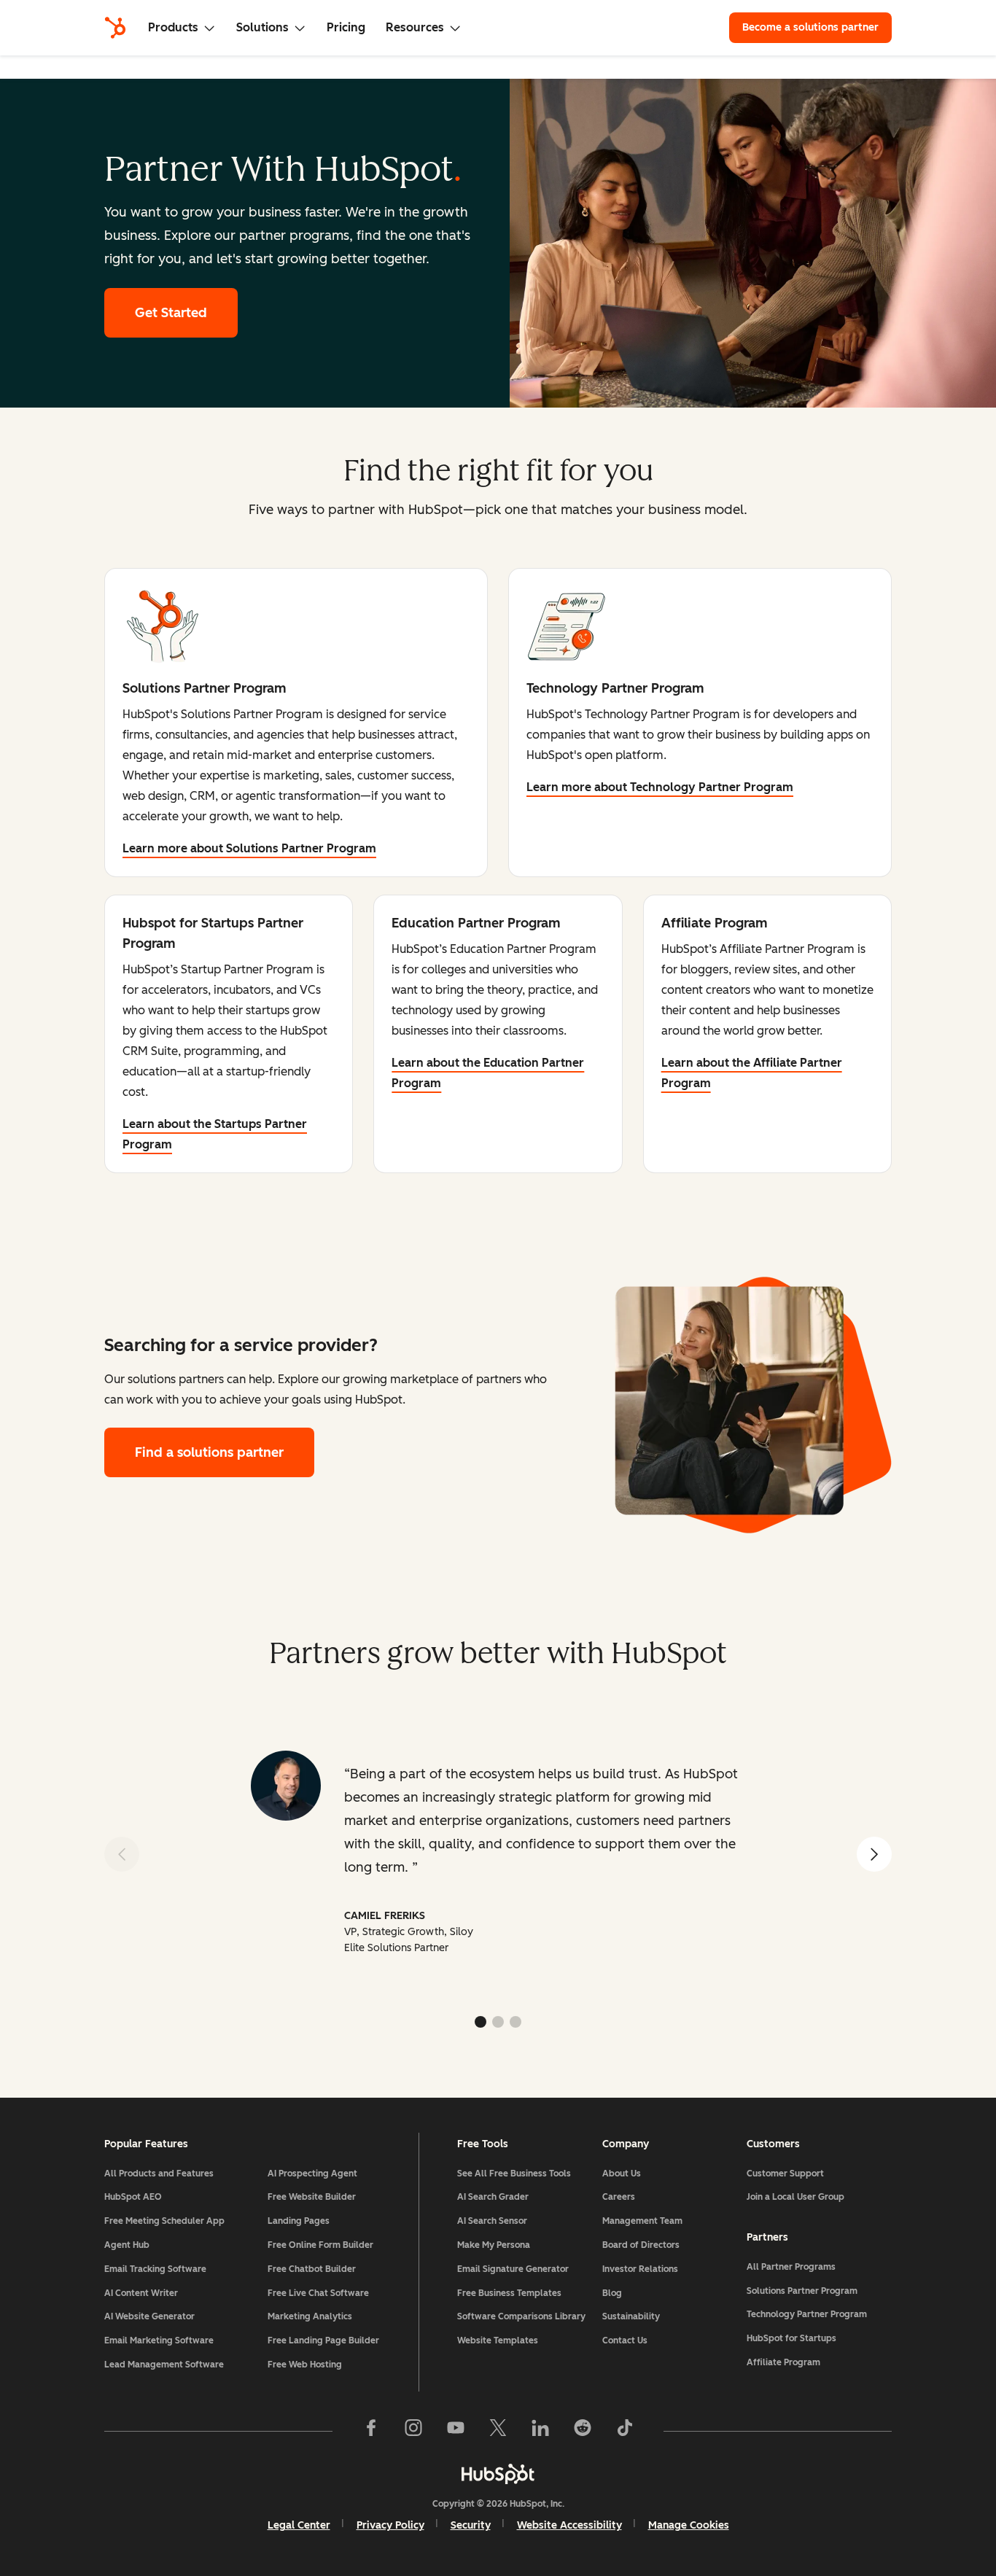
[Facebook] (371, 2431)
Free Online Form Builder (320, 2245)
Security (471, 2525)
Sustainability (631, 2316)
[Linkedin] (540, 2431)
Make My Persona (494, 2245)
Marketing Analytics (310, 2316)
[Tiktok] (625, 2431)
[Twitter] (498, 2431)
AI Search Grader (493, 2197)
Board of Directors (641, 2245)
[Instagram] (413, 2431)
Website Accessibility (569, 2525)
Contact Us (625, 2340)
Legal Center (299, 2525)
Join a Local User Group (795, 2197)
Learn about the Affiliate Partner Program (752, 1073)
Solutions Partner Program (802, 2291)
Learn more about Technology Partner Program (660, 787)
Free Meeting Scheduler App (164, 2221)
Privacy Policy (390, 2525)
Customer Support (785, 2174)
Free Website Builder (312, 2197)
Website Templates (498, 2340)
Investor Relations (640, 2269)
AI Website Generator (149, 2316)
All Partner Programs (791, 2267)
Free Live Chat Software (318, 2293)
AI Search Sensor (492, 2221)
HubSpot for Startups (791, 2338)
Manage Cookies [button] (689, 2525)
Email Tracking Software (155, 2269)
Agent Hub (127, 2245)
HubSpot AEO (133, 2197)
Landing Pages (299, 2221)
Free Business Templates (509, 2293)
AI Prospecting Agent (312, 2174)
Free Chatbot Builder (312, 2269)
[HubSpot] (115, 28)
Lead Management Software (164, 2365)
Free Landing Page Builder (323, 2340)
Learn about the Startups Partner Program (215, 1134)
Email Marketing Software (159, 2340)
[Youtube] (456, 2431)
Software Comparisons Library (521, 2316)
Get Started (171, 313)
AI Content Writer (141, 2293)
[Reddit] (583, 2431)
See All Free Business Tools (514, 2174)
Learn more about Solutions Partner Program (249, 848)
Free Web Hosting (305, 2365)
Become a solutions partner (810, 27)
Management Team (642, 2221)
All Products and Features (159, 2174)
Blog (612, 2293)
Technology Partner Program (807, 2314)
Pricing (346, 27)
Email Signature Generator (513, 2269)
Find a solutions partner (209, 1452)
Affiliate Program (783, 2362)
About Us (622, 2174)
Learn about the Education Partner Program (488, 1073)
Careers (619, 2197)
